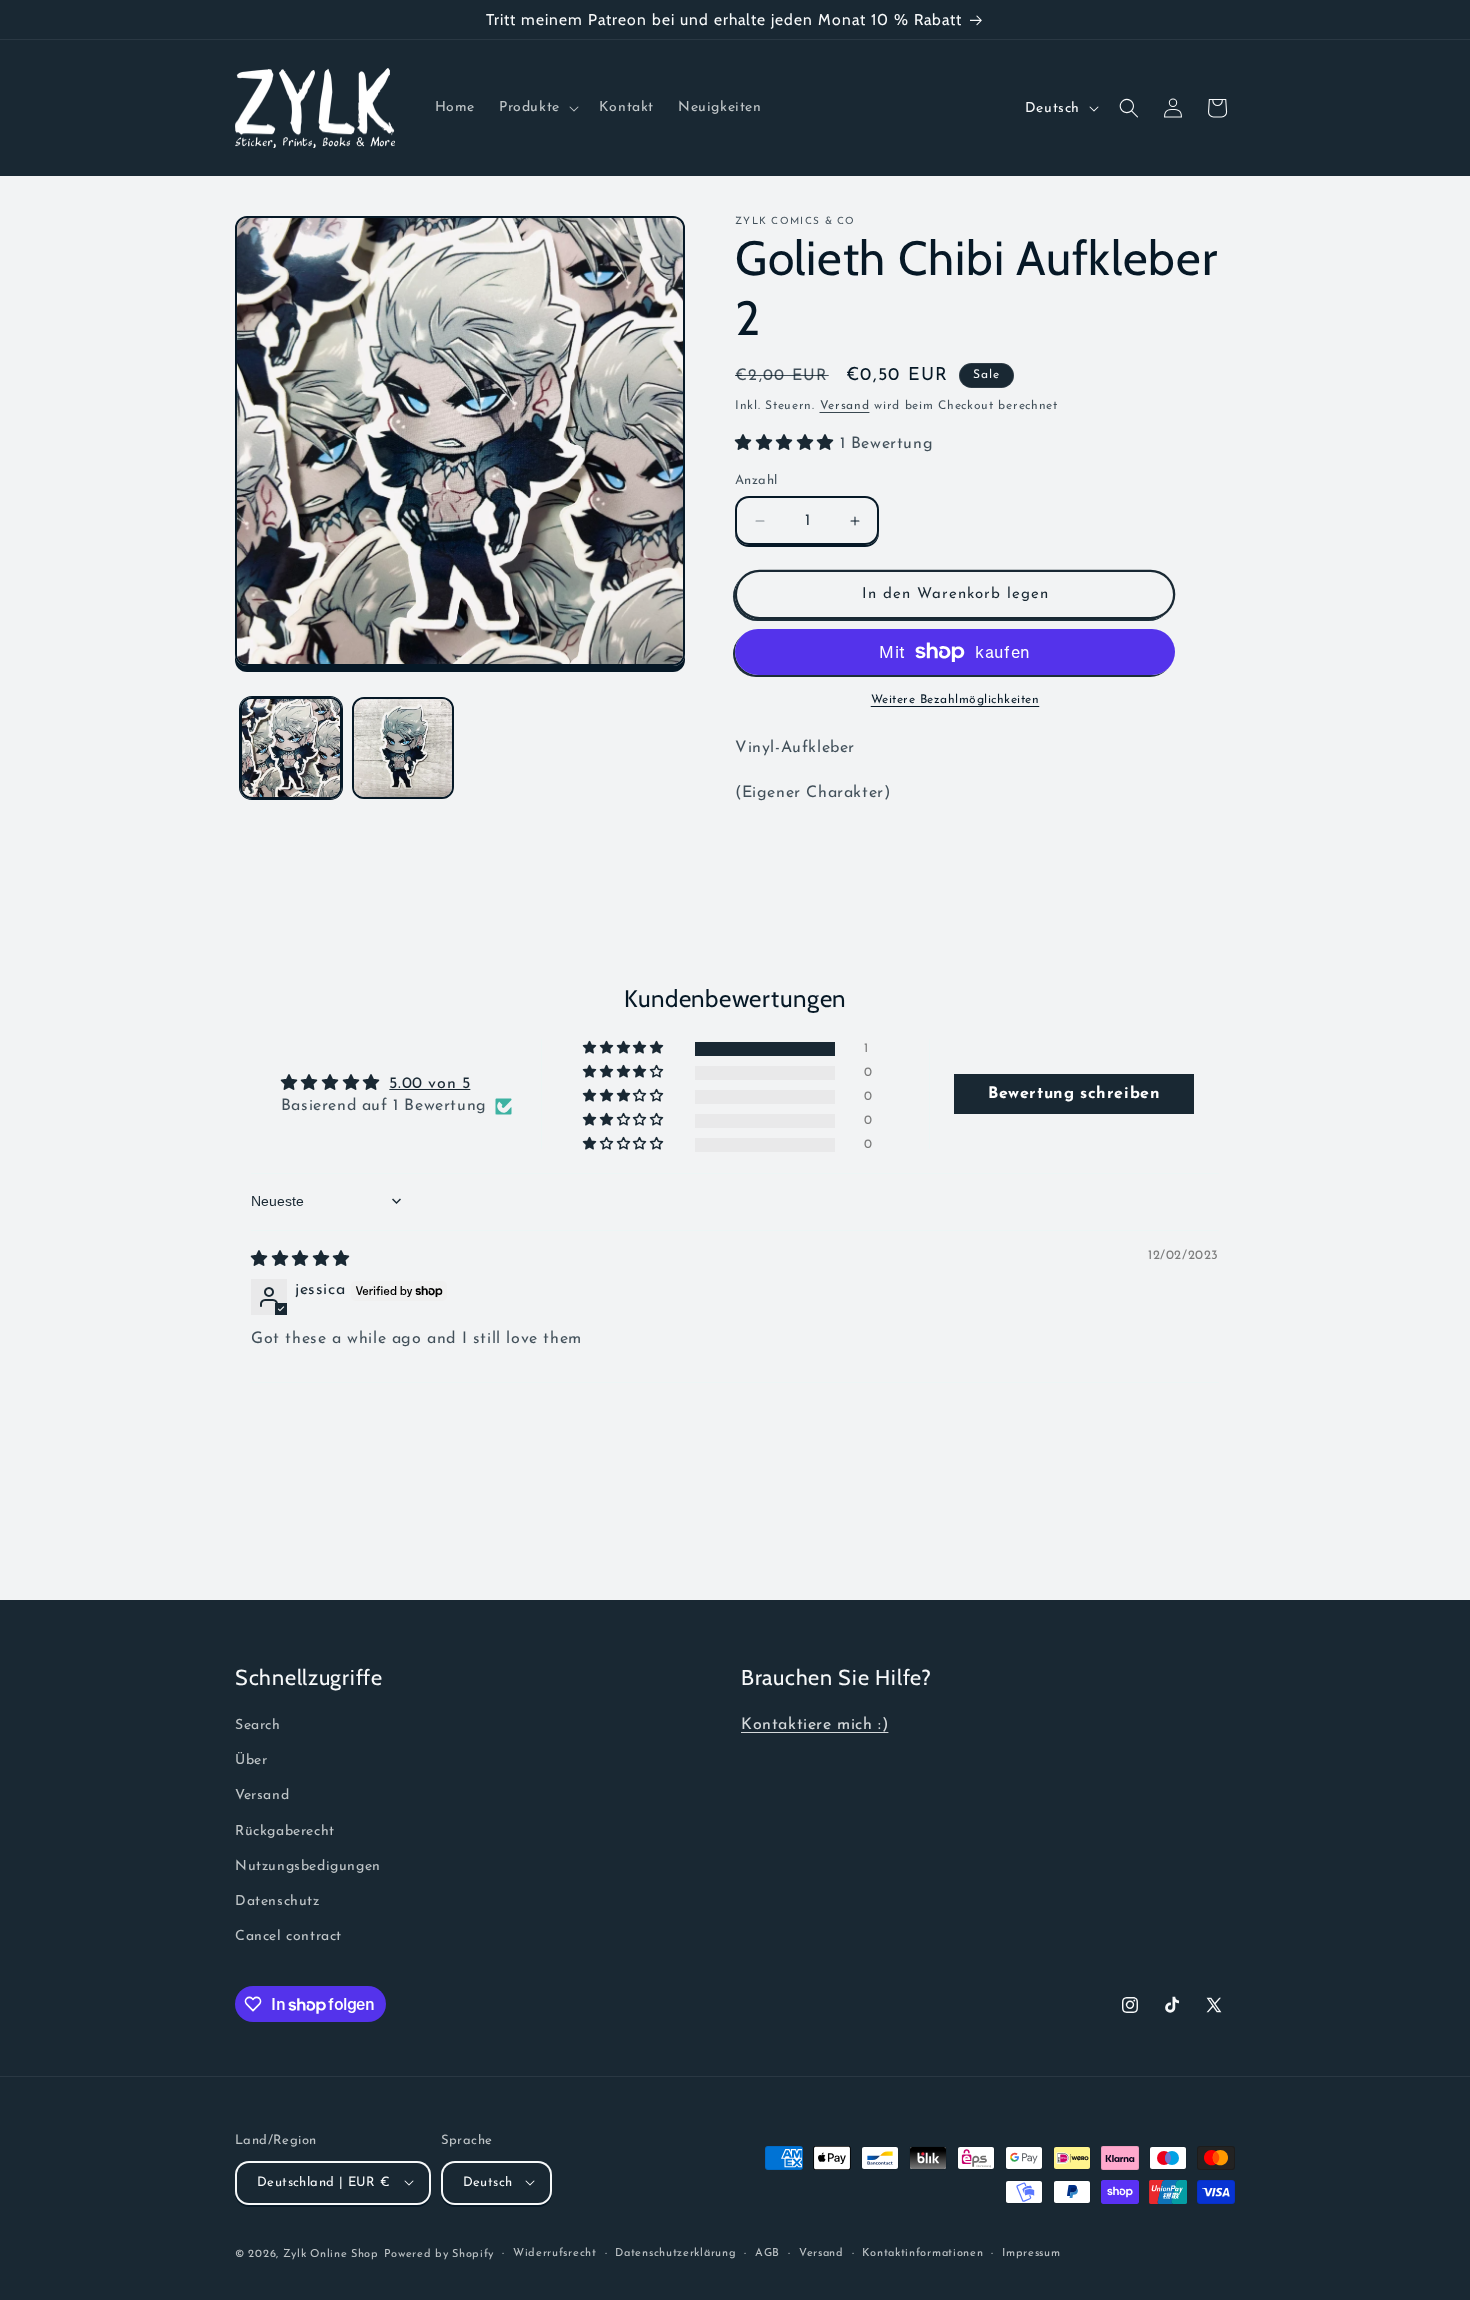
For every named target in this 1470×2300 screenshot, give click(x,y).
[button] (537, 108)
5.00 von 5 (429, 1084)
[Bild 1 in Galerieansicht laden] (291, 748)
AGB (767, 2252)
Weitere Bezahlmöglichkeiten (955, 700)
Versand (845, 406)
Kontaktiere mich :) (814, 1725)
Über (251, 1760)
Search (258, 1725)
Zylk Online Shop (331, 2253)
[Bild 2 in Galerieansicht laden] (403, 748)
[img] (300, 1260)
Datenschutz (277, 1900)
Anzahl (756, 480)
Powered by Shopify (439, 2253)
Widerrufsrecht (555, 2252)
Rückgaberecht (285, 1830)
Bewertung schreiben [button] (1074, 1094)
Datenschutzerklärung (675, 2252)
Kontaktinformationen (922, 2252)
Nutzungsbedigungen (308, 1865)
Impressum (1031, 2252)
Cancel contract (288, 1936)
